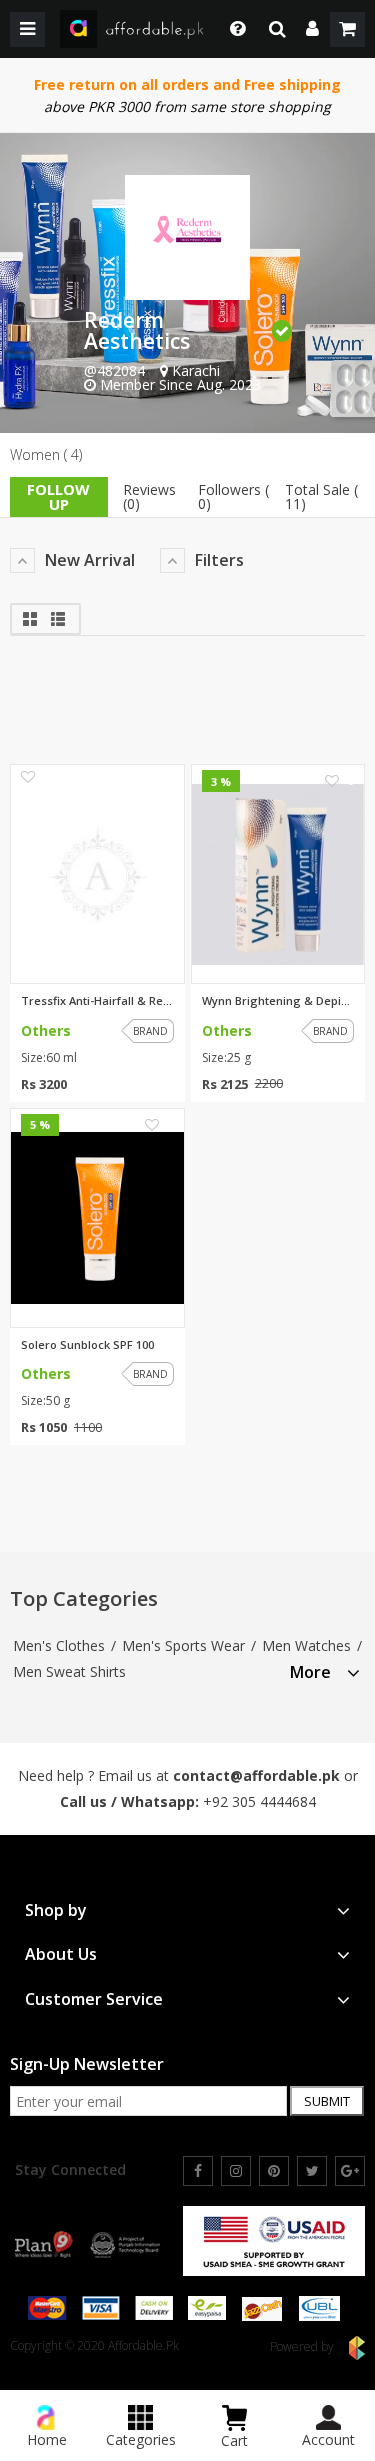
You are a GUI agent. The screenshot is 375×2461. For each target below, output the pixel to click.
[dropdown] (312, 29)
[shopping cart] (347, 29)
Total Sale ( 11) (321, 496)
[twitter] (312, 2171)
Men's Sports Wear (183, 1645)
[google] (350, 2171)
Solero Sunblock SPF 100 (87, 1345)
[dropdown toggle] (232, 29)
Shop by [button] (56, 1910)
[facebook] (198, 2171)
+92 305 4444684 (259, 1801)
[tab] (325, 1669)
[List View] (58, 616)
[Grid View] (32, 616)
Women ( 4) (46, 455)
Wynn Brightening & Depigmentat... (278, 1001)
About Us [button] (61, 1954)
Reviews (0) (149, 496)
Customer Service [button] (94, 1999)
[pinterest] (274, 2171)
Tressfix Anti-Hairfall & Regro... (97, 1001)
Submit (327, 2101)
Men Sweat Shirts (69, 1671)
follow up (58, 496)
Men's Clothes (59, 1645)
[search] (277, 29)
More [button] (310, 1672)
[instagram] (236, 2171)
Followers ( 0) (233, 496)
